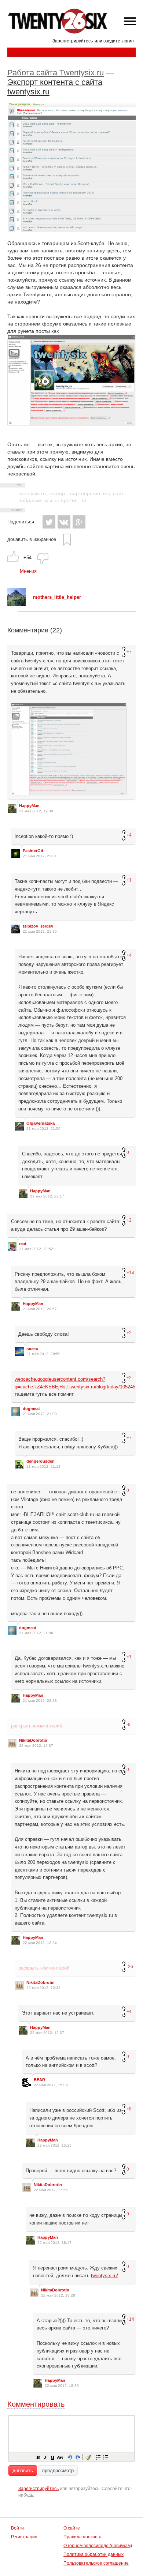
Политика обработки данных (93, 2554)
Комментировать (36, 2404)
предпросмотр (58, 2470)
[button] (38, 2457)
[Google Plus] (79, 522)
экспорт (58, 493)
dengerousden (41, 1461)
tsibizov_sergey (38, 926)
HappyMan (29, 806)
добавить (23, 2470)
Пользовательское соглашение (96, 2563)
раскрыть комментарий (36, 1726)
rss (107, 493)
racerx (32, 1349)
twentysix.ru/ (104, 2276)
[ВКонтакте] (64, 522)
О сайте (72, 2528)
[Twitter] (49, 522)
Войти (17, 2528)
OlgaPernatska (41, 1123)
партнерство (85, 493)
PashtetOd (33, 851)
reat (23, 1244)
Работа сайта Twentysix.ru (56, 73)
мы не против (61, 500)
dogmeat (31, 1409)
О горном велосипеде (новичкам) (98, 2546)
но (83, 500)
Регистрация (24, 2537)
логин (128, 41)
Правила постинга (82, 2537)
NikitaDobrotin (33, 1740)
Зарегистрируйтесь (73, 41)
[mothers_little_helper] (16, 604)
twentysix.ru (32, 493)
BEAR (39, 2080)
